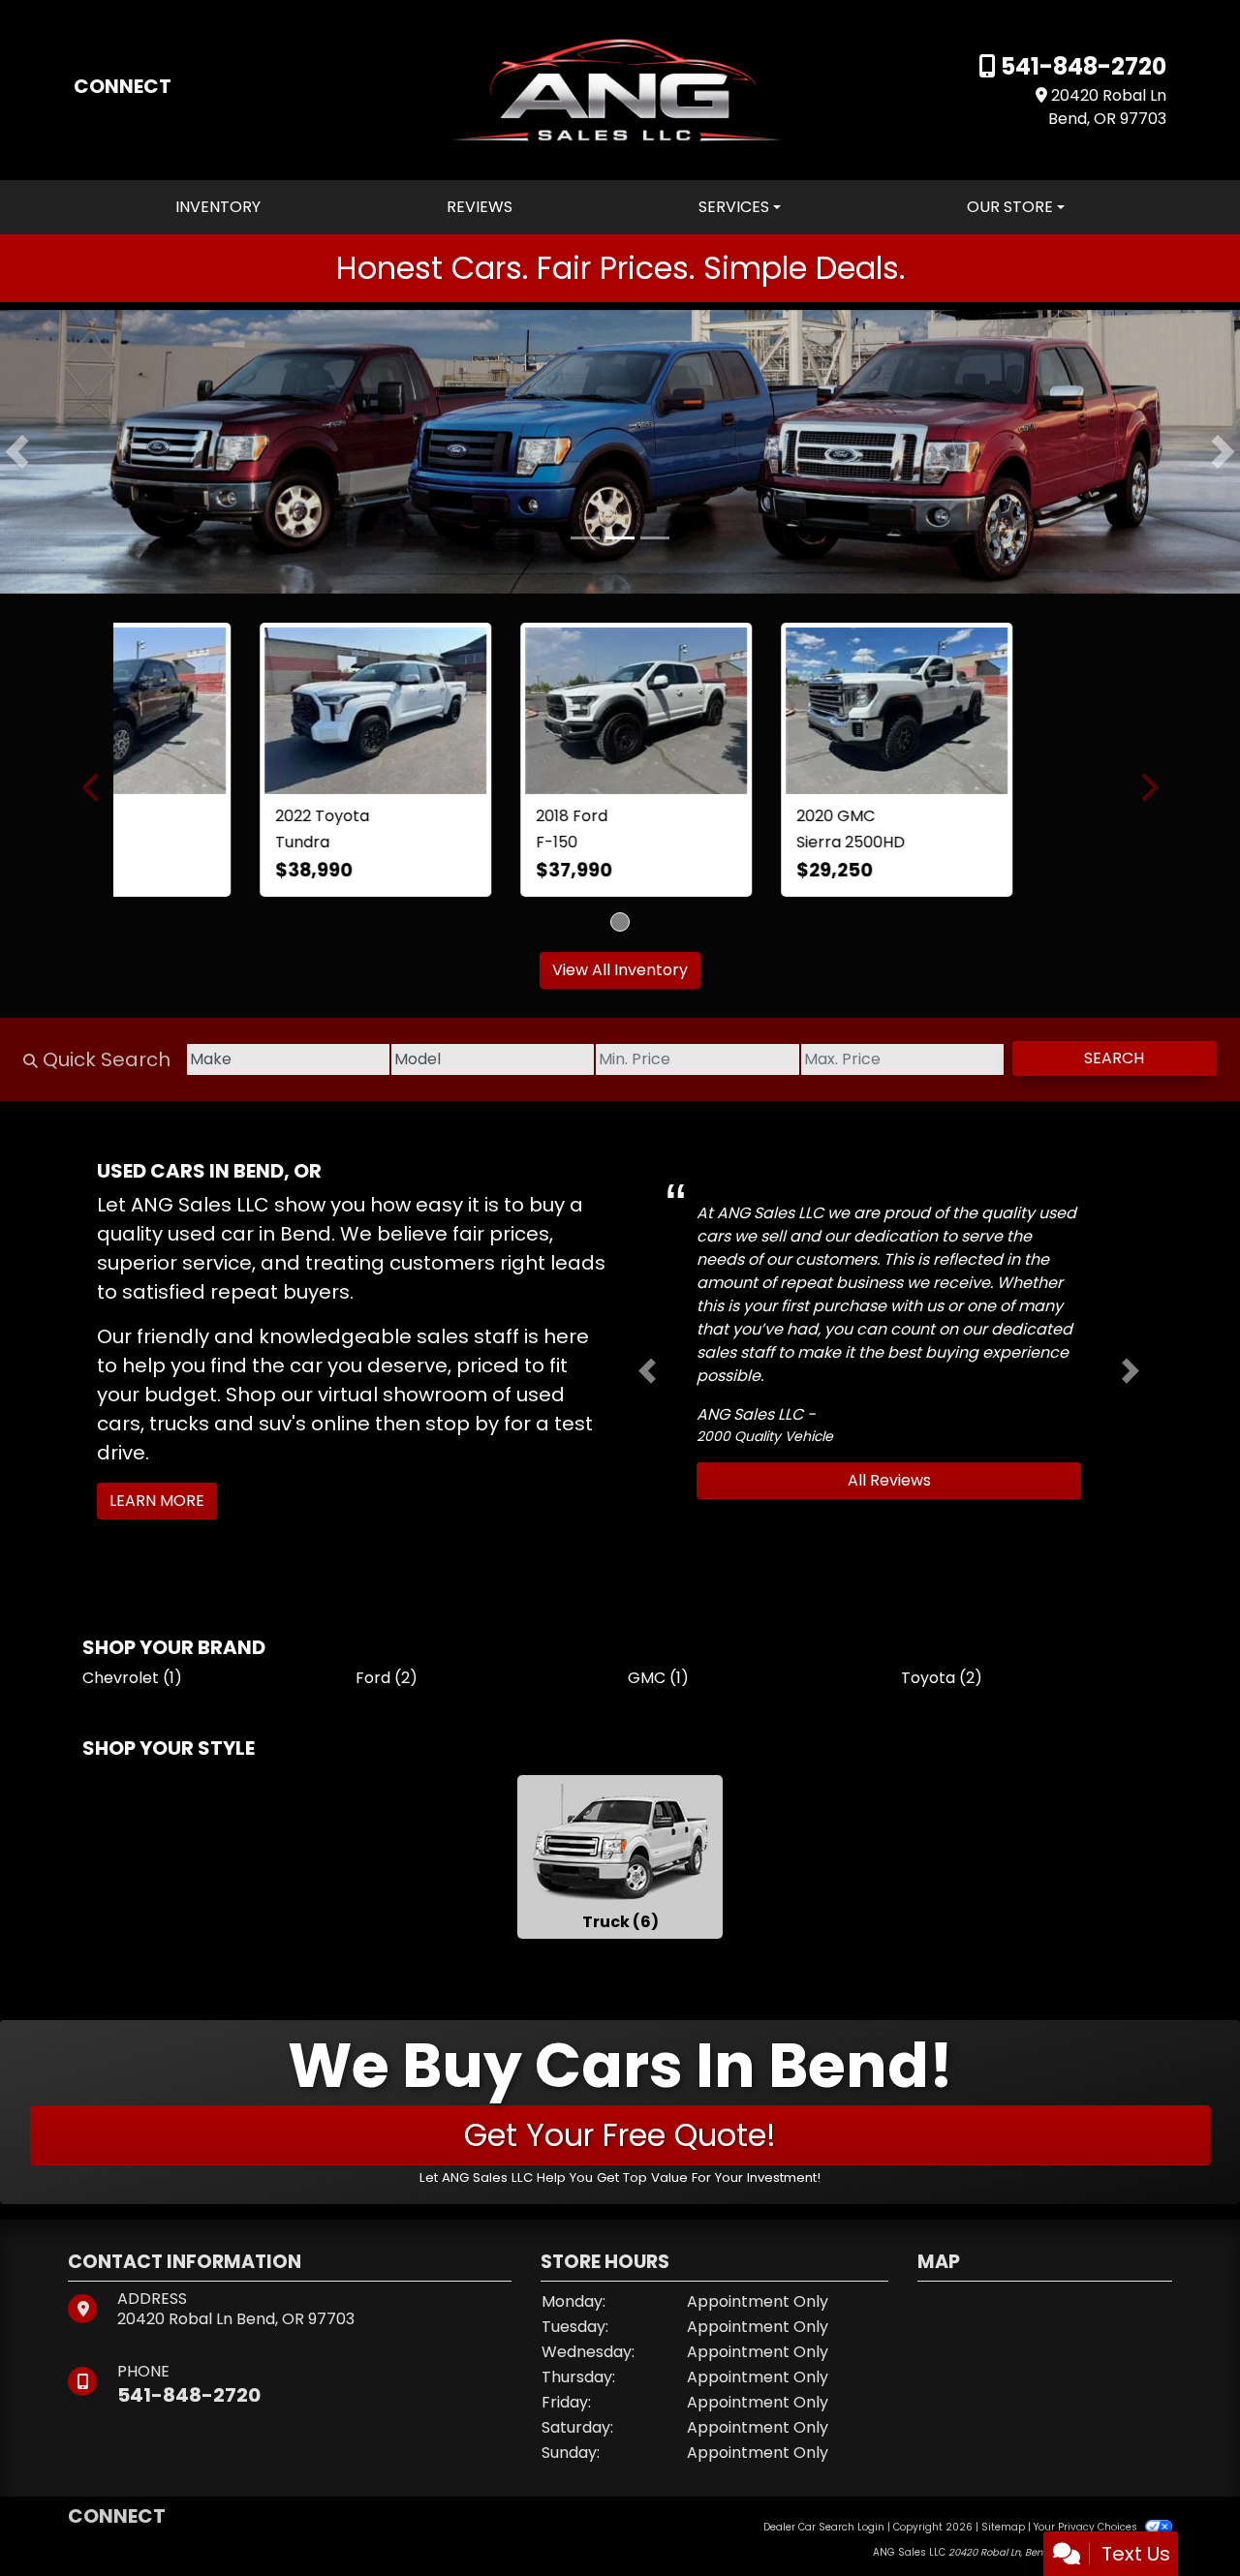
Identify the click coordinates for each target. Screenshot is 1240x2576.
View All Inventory (620, 977)
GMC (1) (658, 1685)
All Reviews (889, 1487)
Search (1114, 1065)
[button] (17, 451)
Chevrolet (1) (132, 1685)
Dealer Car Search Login (824, 2533)
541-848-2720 (1081, 66)
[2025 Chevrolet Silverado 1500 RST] (620, 713)
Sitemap (1003, 2533)
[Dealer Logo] (620, 89)
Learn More (157, 1507)
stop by (462, 1430)
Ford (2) (387, 1685)
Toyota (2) (942, 1685)
